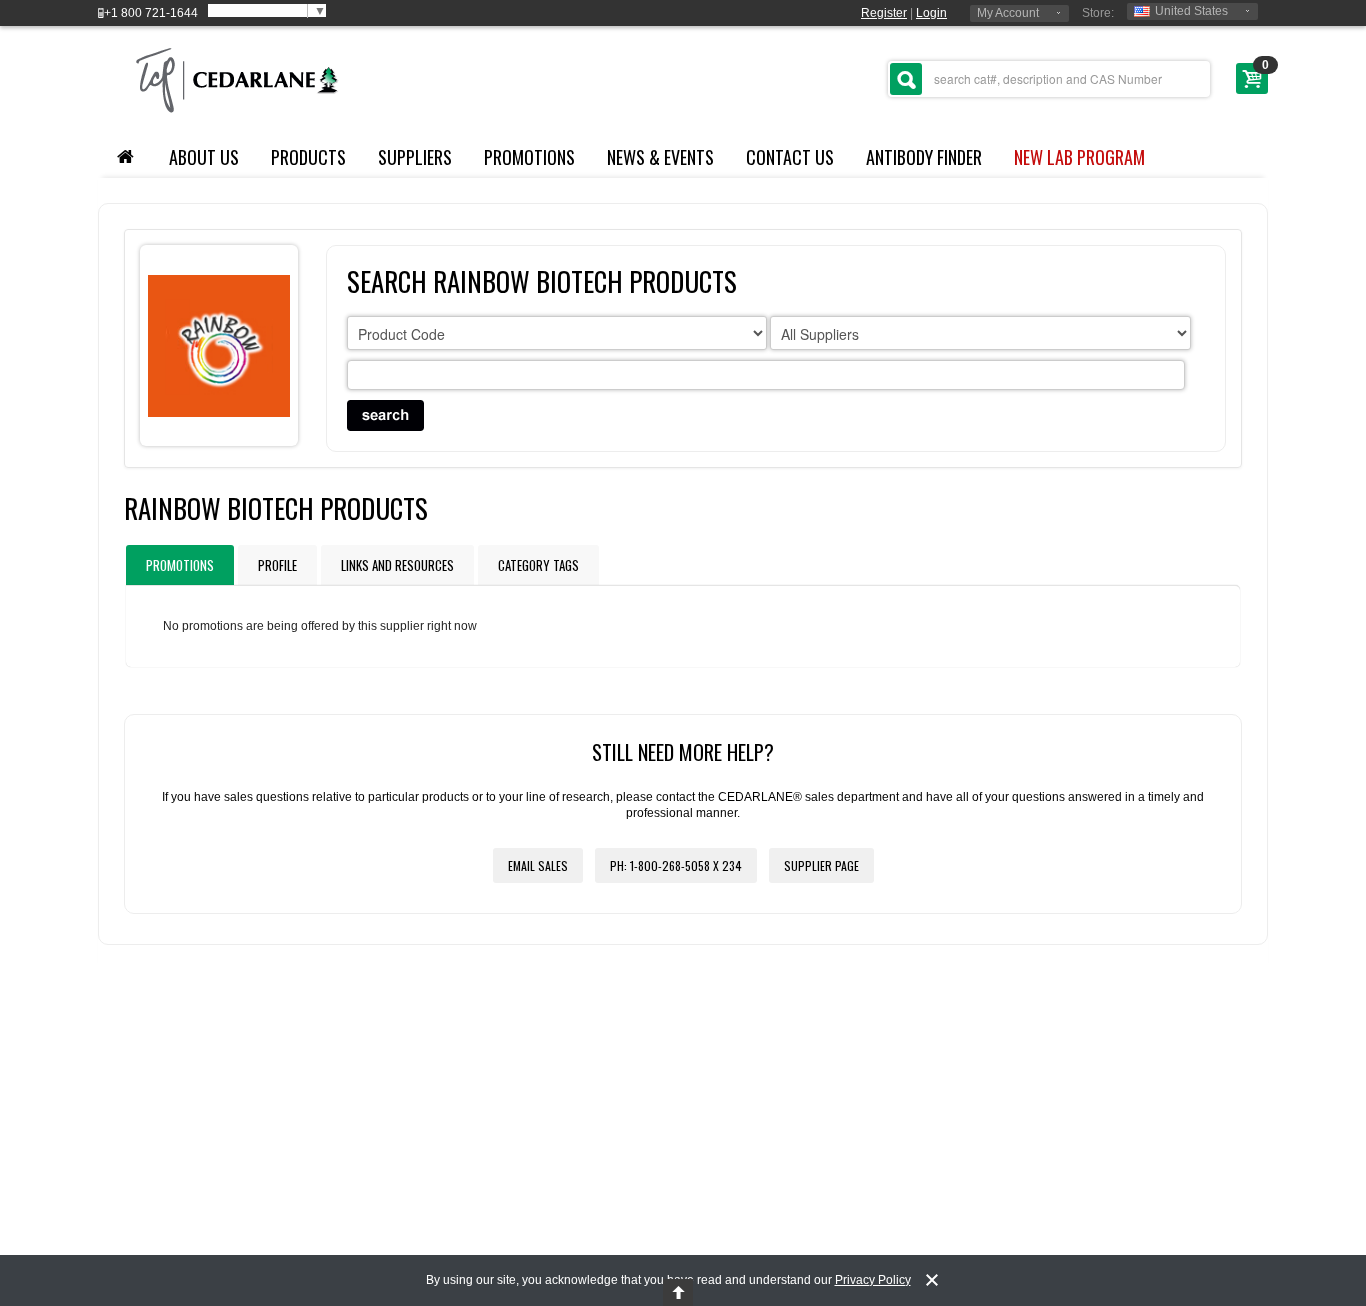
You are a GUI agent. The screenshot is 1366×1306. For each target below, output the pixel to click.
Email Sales (538, 865)
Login (931, 13)
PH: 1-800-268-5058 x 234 (676, 865)
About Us (204, 157)
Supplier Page (821, 865)
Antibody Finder (924, 157)
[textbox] (1049, 79)
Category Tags (538, 565)
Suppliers (415, 157)
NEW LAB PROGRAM (1079, 157)
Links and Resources (397, 565)
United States (1191, 11)
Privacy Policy (873, 1280)
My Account (1008, 13)
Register (884, 13)
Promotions (529, 157)
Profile (277, 565)
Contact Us (790, 157)
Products (308, 157)
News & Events (660, 157)
